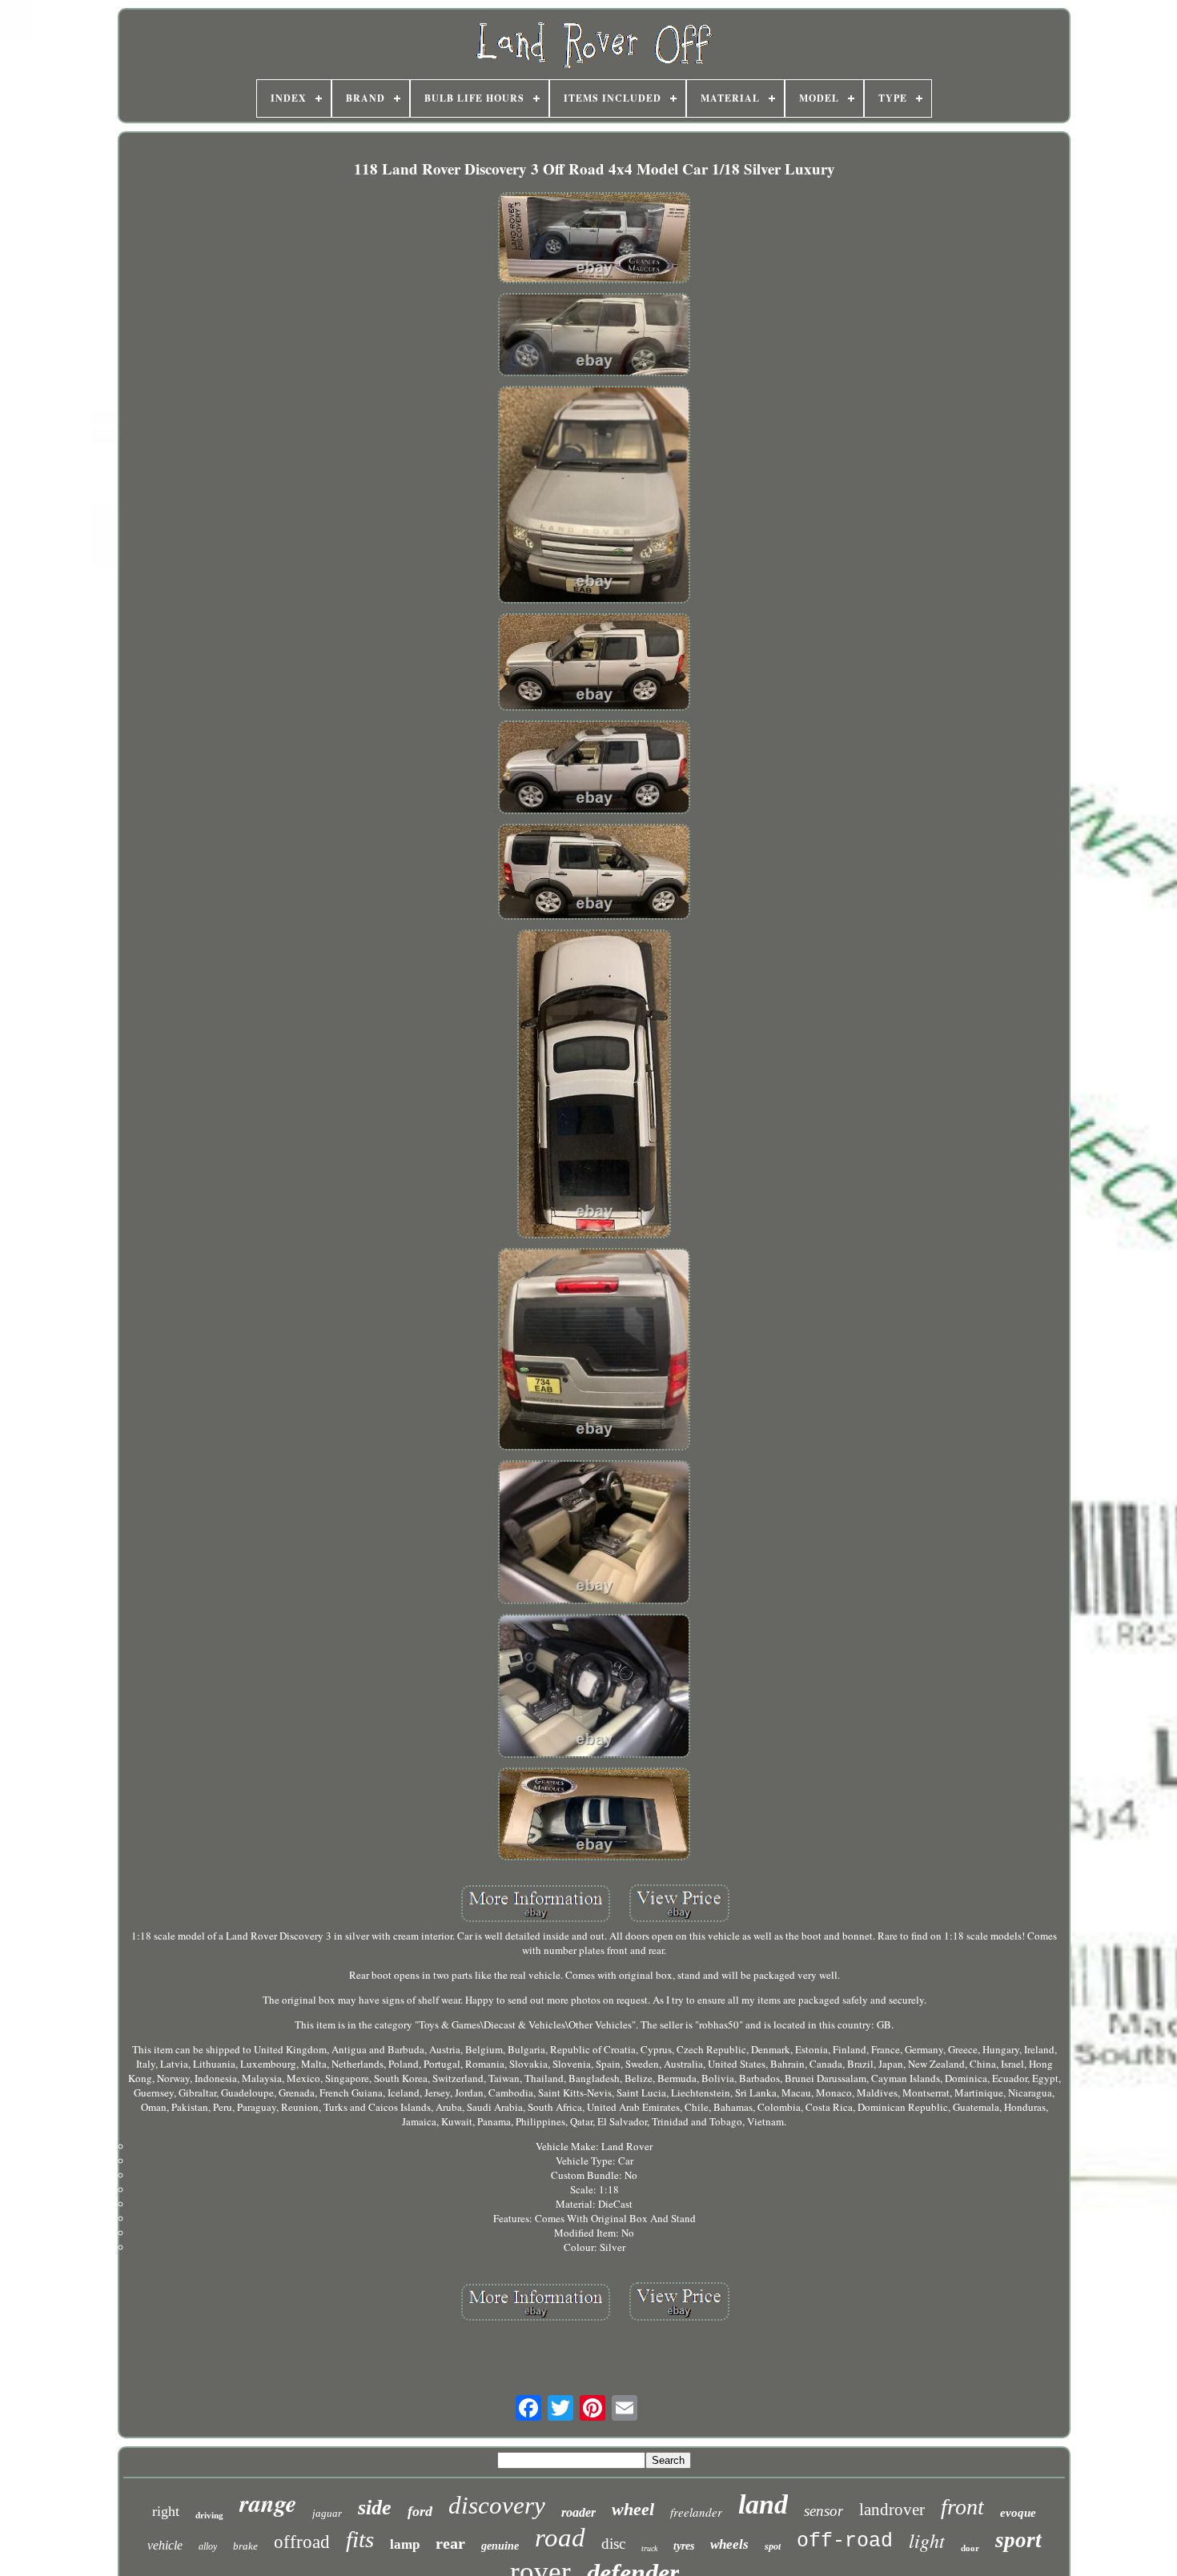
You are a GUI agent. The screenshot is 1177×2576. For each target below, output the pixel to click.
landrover (892, 2510)
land (763, 2504)
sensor (823, 2511)
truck (649, 2548)
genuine (500, 2546)
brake (245, 2546)
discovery (497, 2505)
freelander (696, 2512)
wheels (729, 2544)
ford (420, 2511)
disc (613, 2544)
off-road (845, 2541)
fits (360, 2539)
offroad (302, 2542)
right (166, 2511)
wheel (633, 2509)
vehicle (165, 2545)
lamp (405, 2544)
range (268, 2503)
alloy (208, 2546)
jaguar (327, 2513)
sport (1018, 2540)
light (927, 2540)
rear (450, 2543)
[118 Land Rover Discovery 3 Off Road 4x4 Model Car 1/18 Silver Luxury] (594, 239)
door (970, 2548)
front (962, 2507)
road (560, 2538)
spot (773, 2546)
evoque (1018, 2513)
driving (209, 2515)
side (375, 2508)
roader (578, 2512)
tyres (684, 2546)
